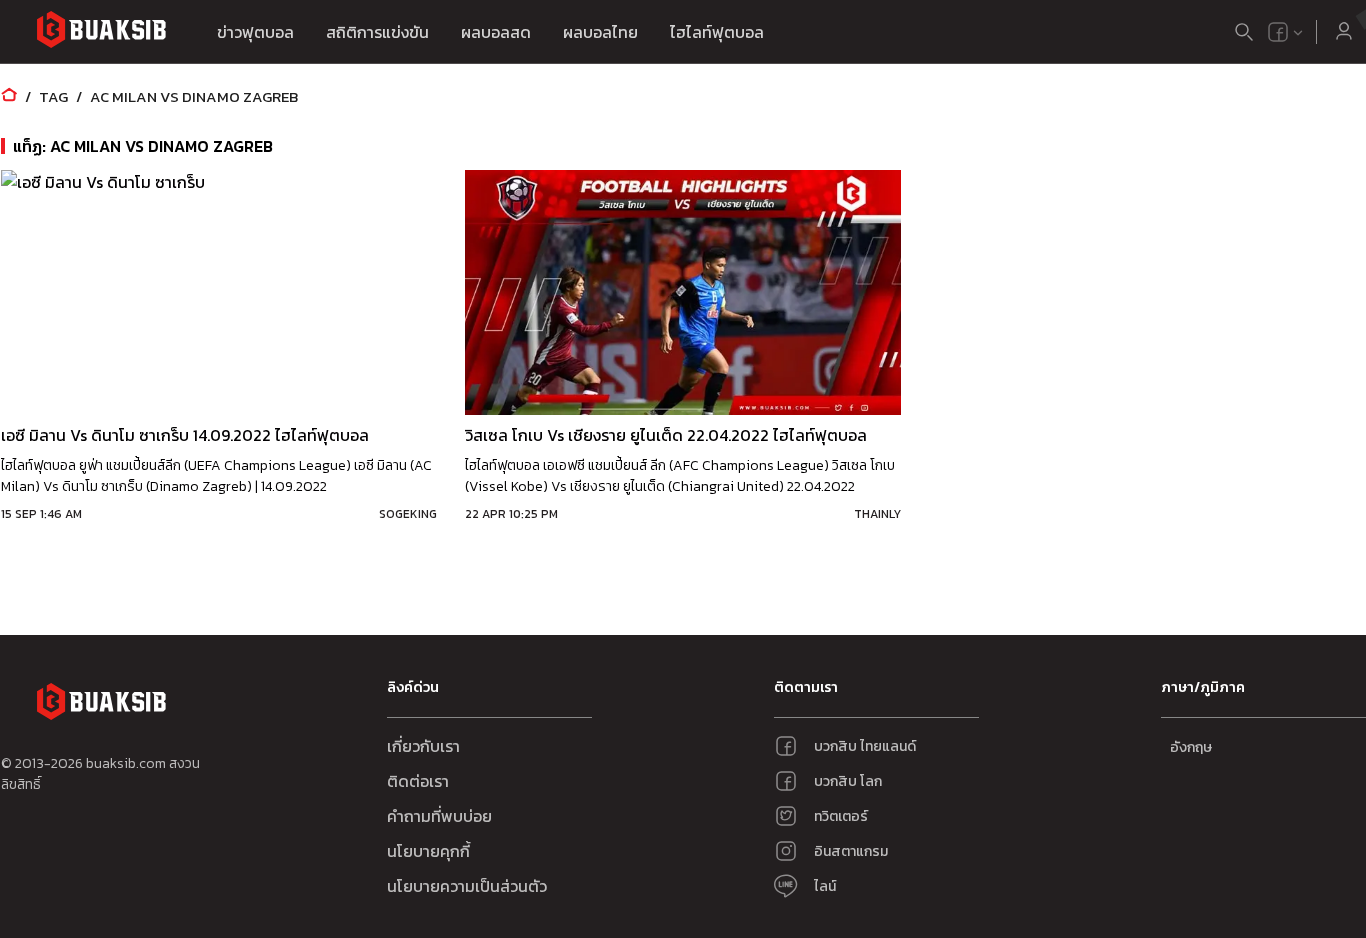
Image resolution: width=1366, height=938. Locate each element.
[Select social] (1286, 32)
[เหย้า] (9, 96)
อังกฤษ (1191, 747)
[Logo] (101, 32)
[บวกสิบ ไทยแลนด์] (1278, 32)
